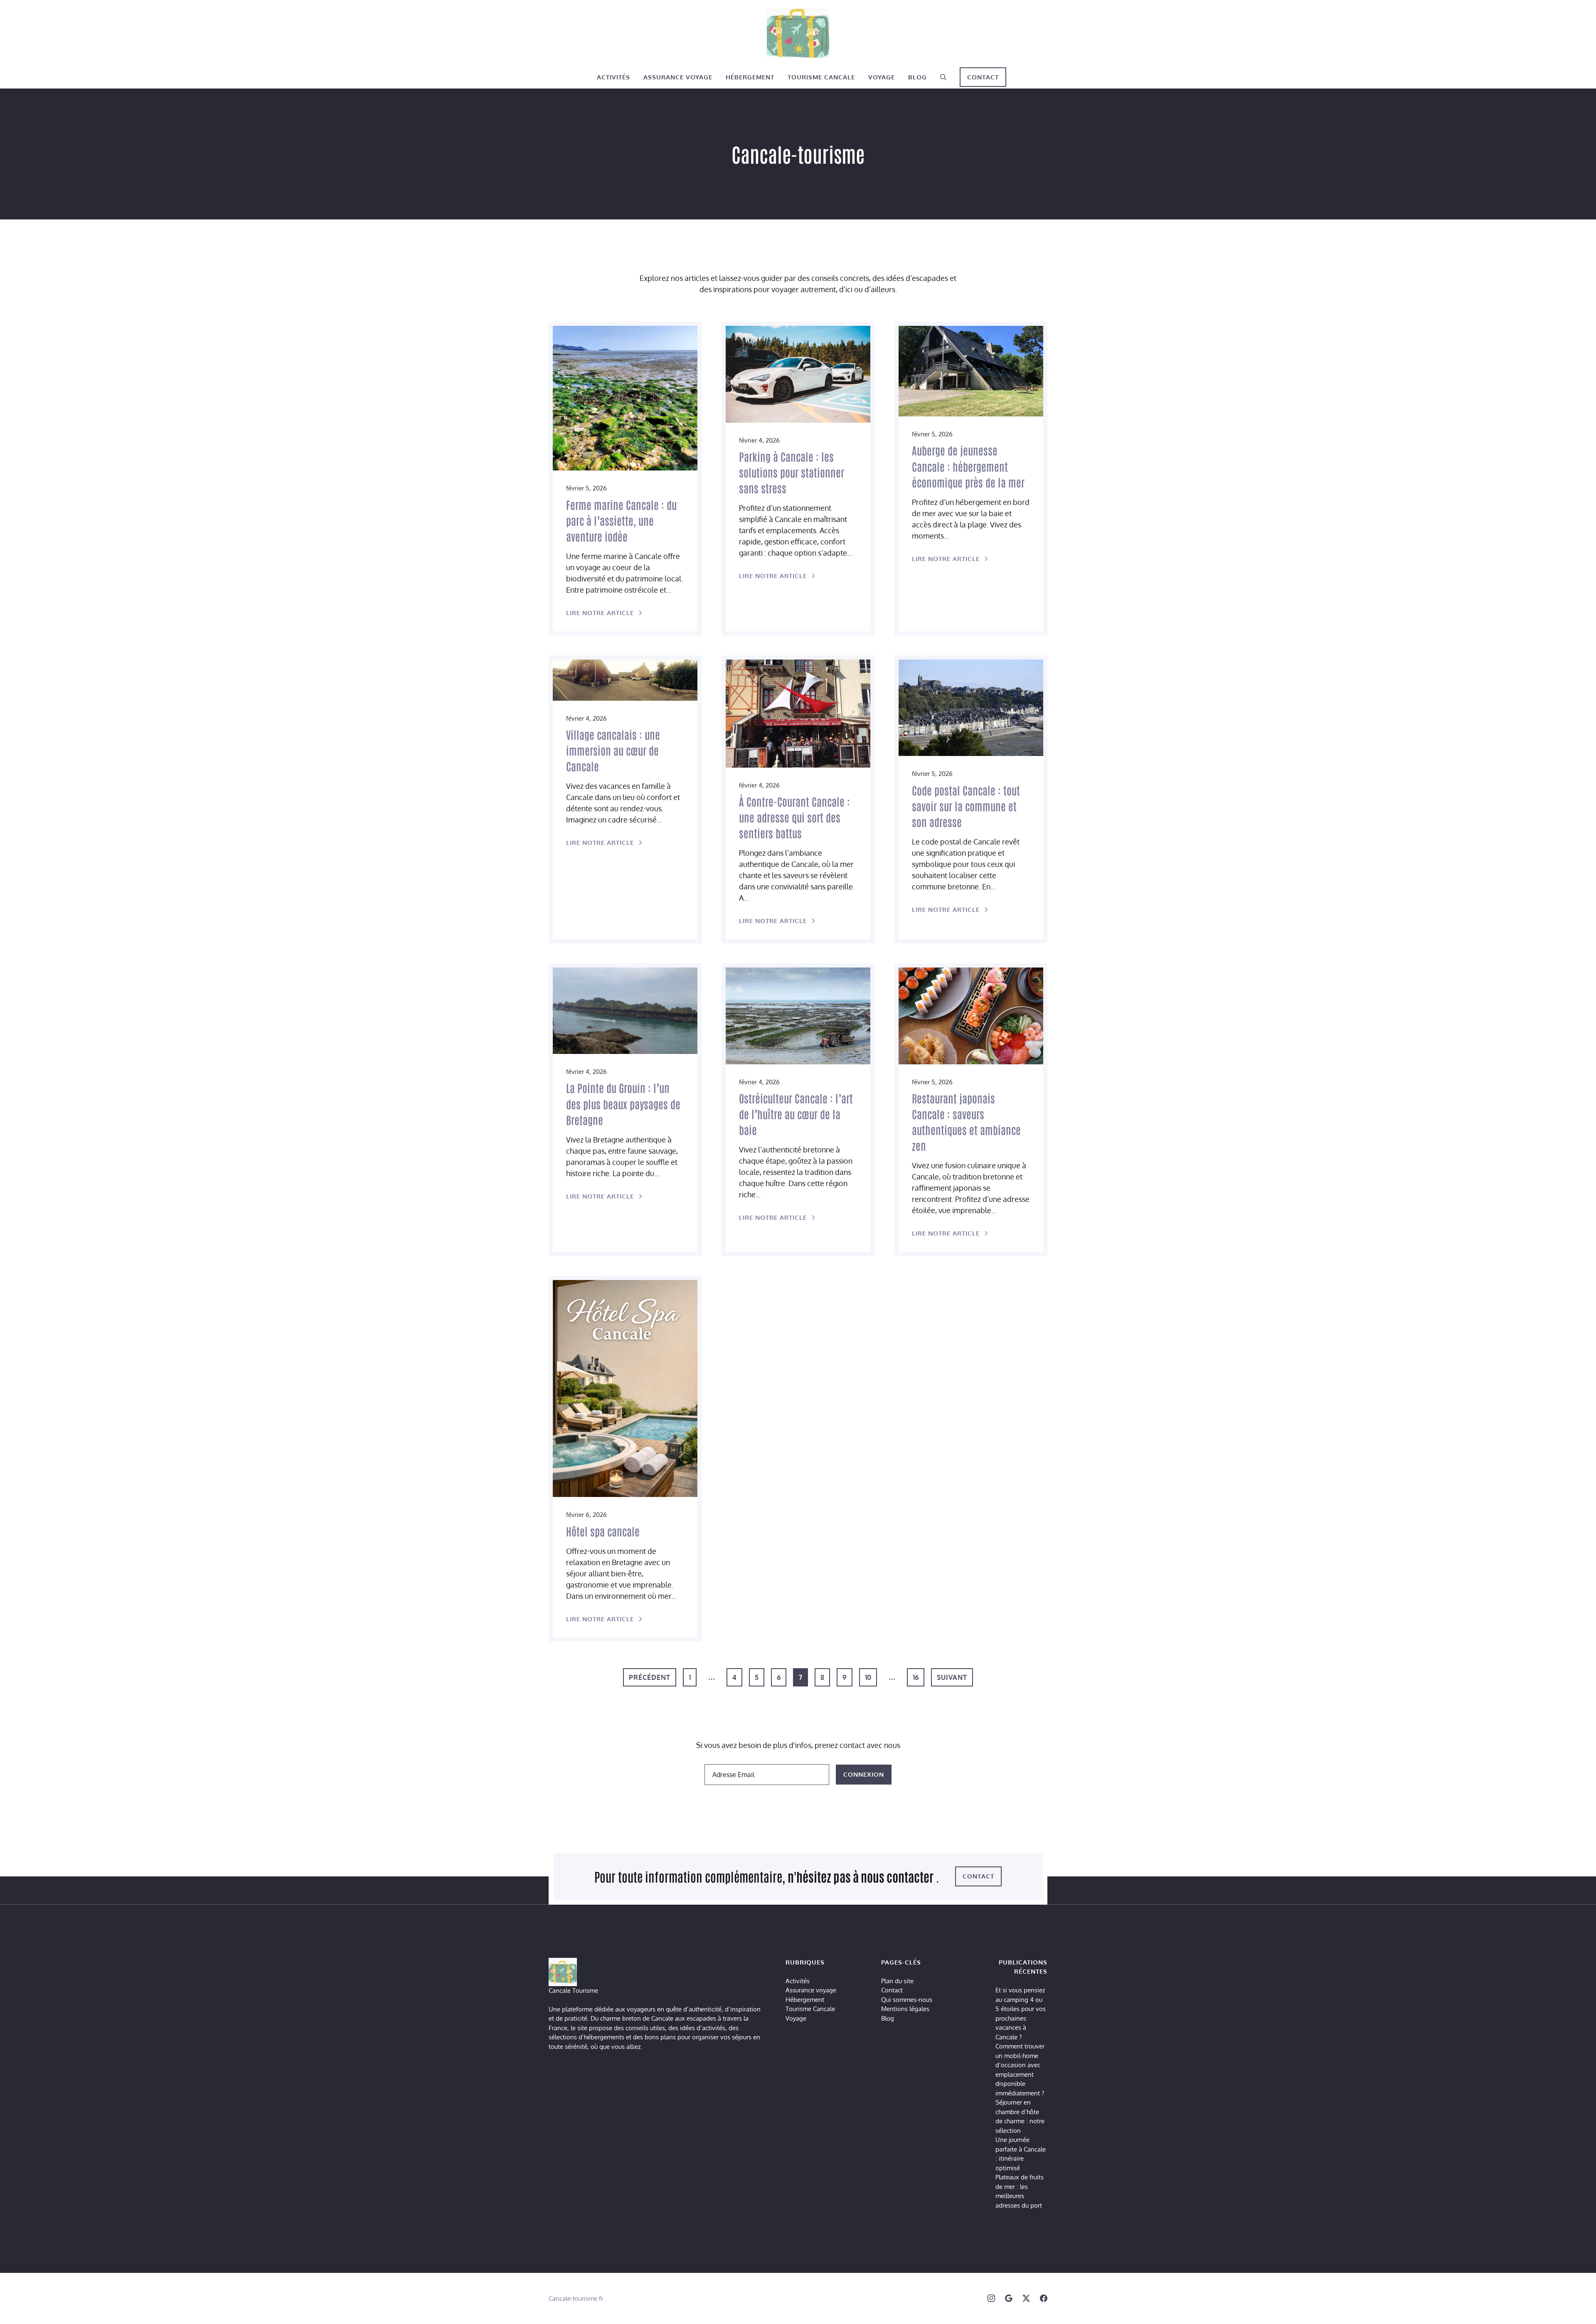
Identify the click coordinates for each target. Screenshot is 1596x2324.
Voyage (882, 77)
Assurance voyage (678, 77)
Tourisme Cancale (821, 77)
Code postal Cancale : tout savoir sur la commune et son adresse (966, 806)
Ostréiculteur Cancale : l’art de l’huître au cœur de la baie (796, 1114)
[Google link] (1009, 2298)
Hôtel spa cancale (603, 1531)
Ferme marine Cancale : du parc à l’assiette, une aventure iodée (621, 520)
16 (916, 1677)
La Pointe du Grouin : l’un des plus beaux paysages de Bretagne (623, 1103)
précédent (650, 1677)
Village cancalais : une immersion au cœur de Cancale (613, 750)
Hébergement (750, 77)
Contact (892, 1990)
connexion (864, 1774)
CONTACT (983, 77)
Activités (613, 77)
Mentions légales (905, 2009)
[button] (943, 77)
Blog (917, 77)
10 (868, 1677)
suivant (952, 1677)
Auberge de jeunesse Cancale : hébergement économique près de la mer (968, 466)
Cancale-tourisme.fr (576, 2298)
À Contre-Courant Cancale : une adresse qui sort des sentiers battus (794, 817)
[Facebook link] (1044, 2298)
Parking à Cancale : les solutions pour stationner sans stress (792, 472)
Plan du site (897, 1981)
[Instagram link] (991, 2298)
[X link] (1026, 2298)
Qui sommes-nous (907, 2000)
